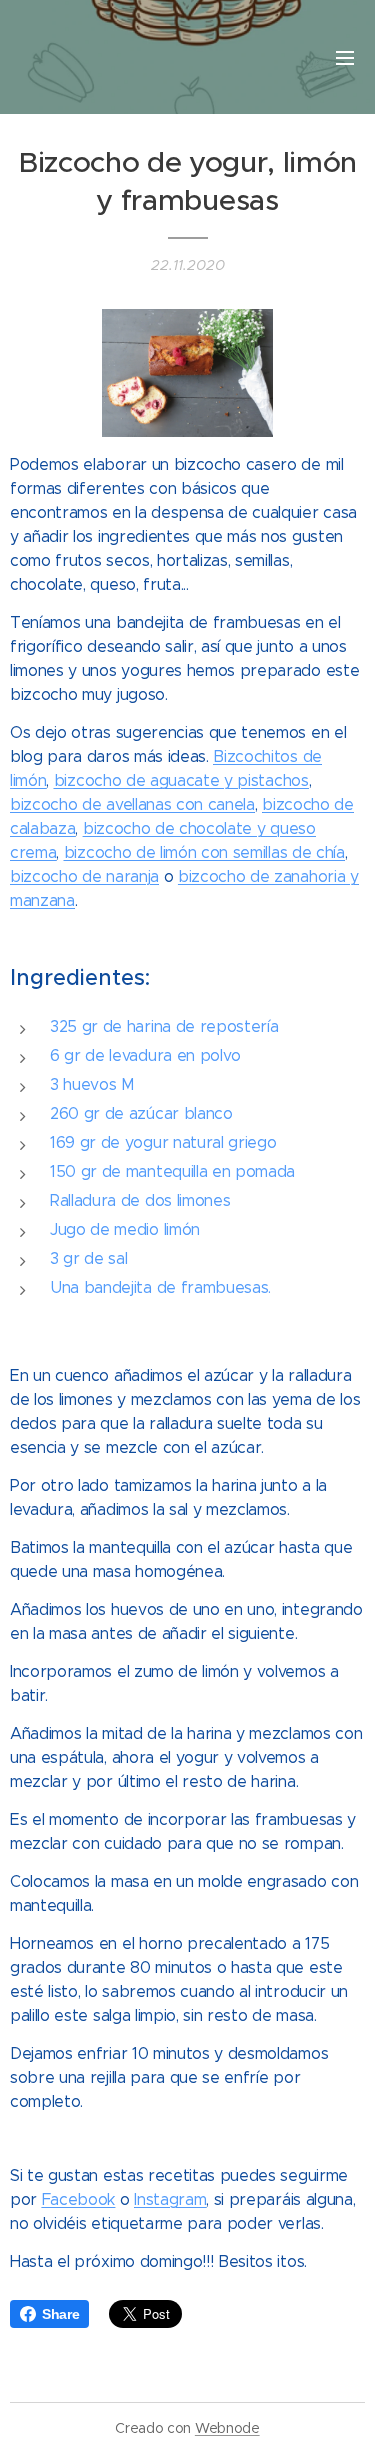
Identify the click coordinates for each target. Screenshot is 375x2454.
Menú (345, 57)
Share (60, 2314)
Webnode (227, 2428)
